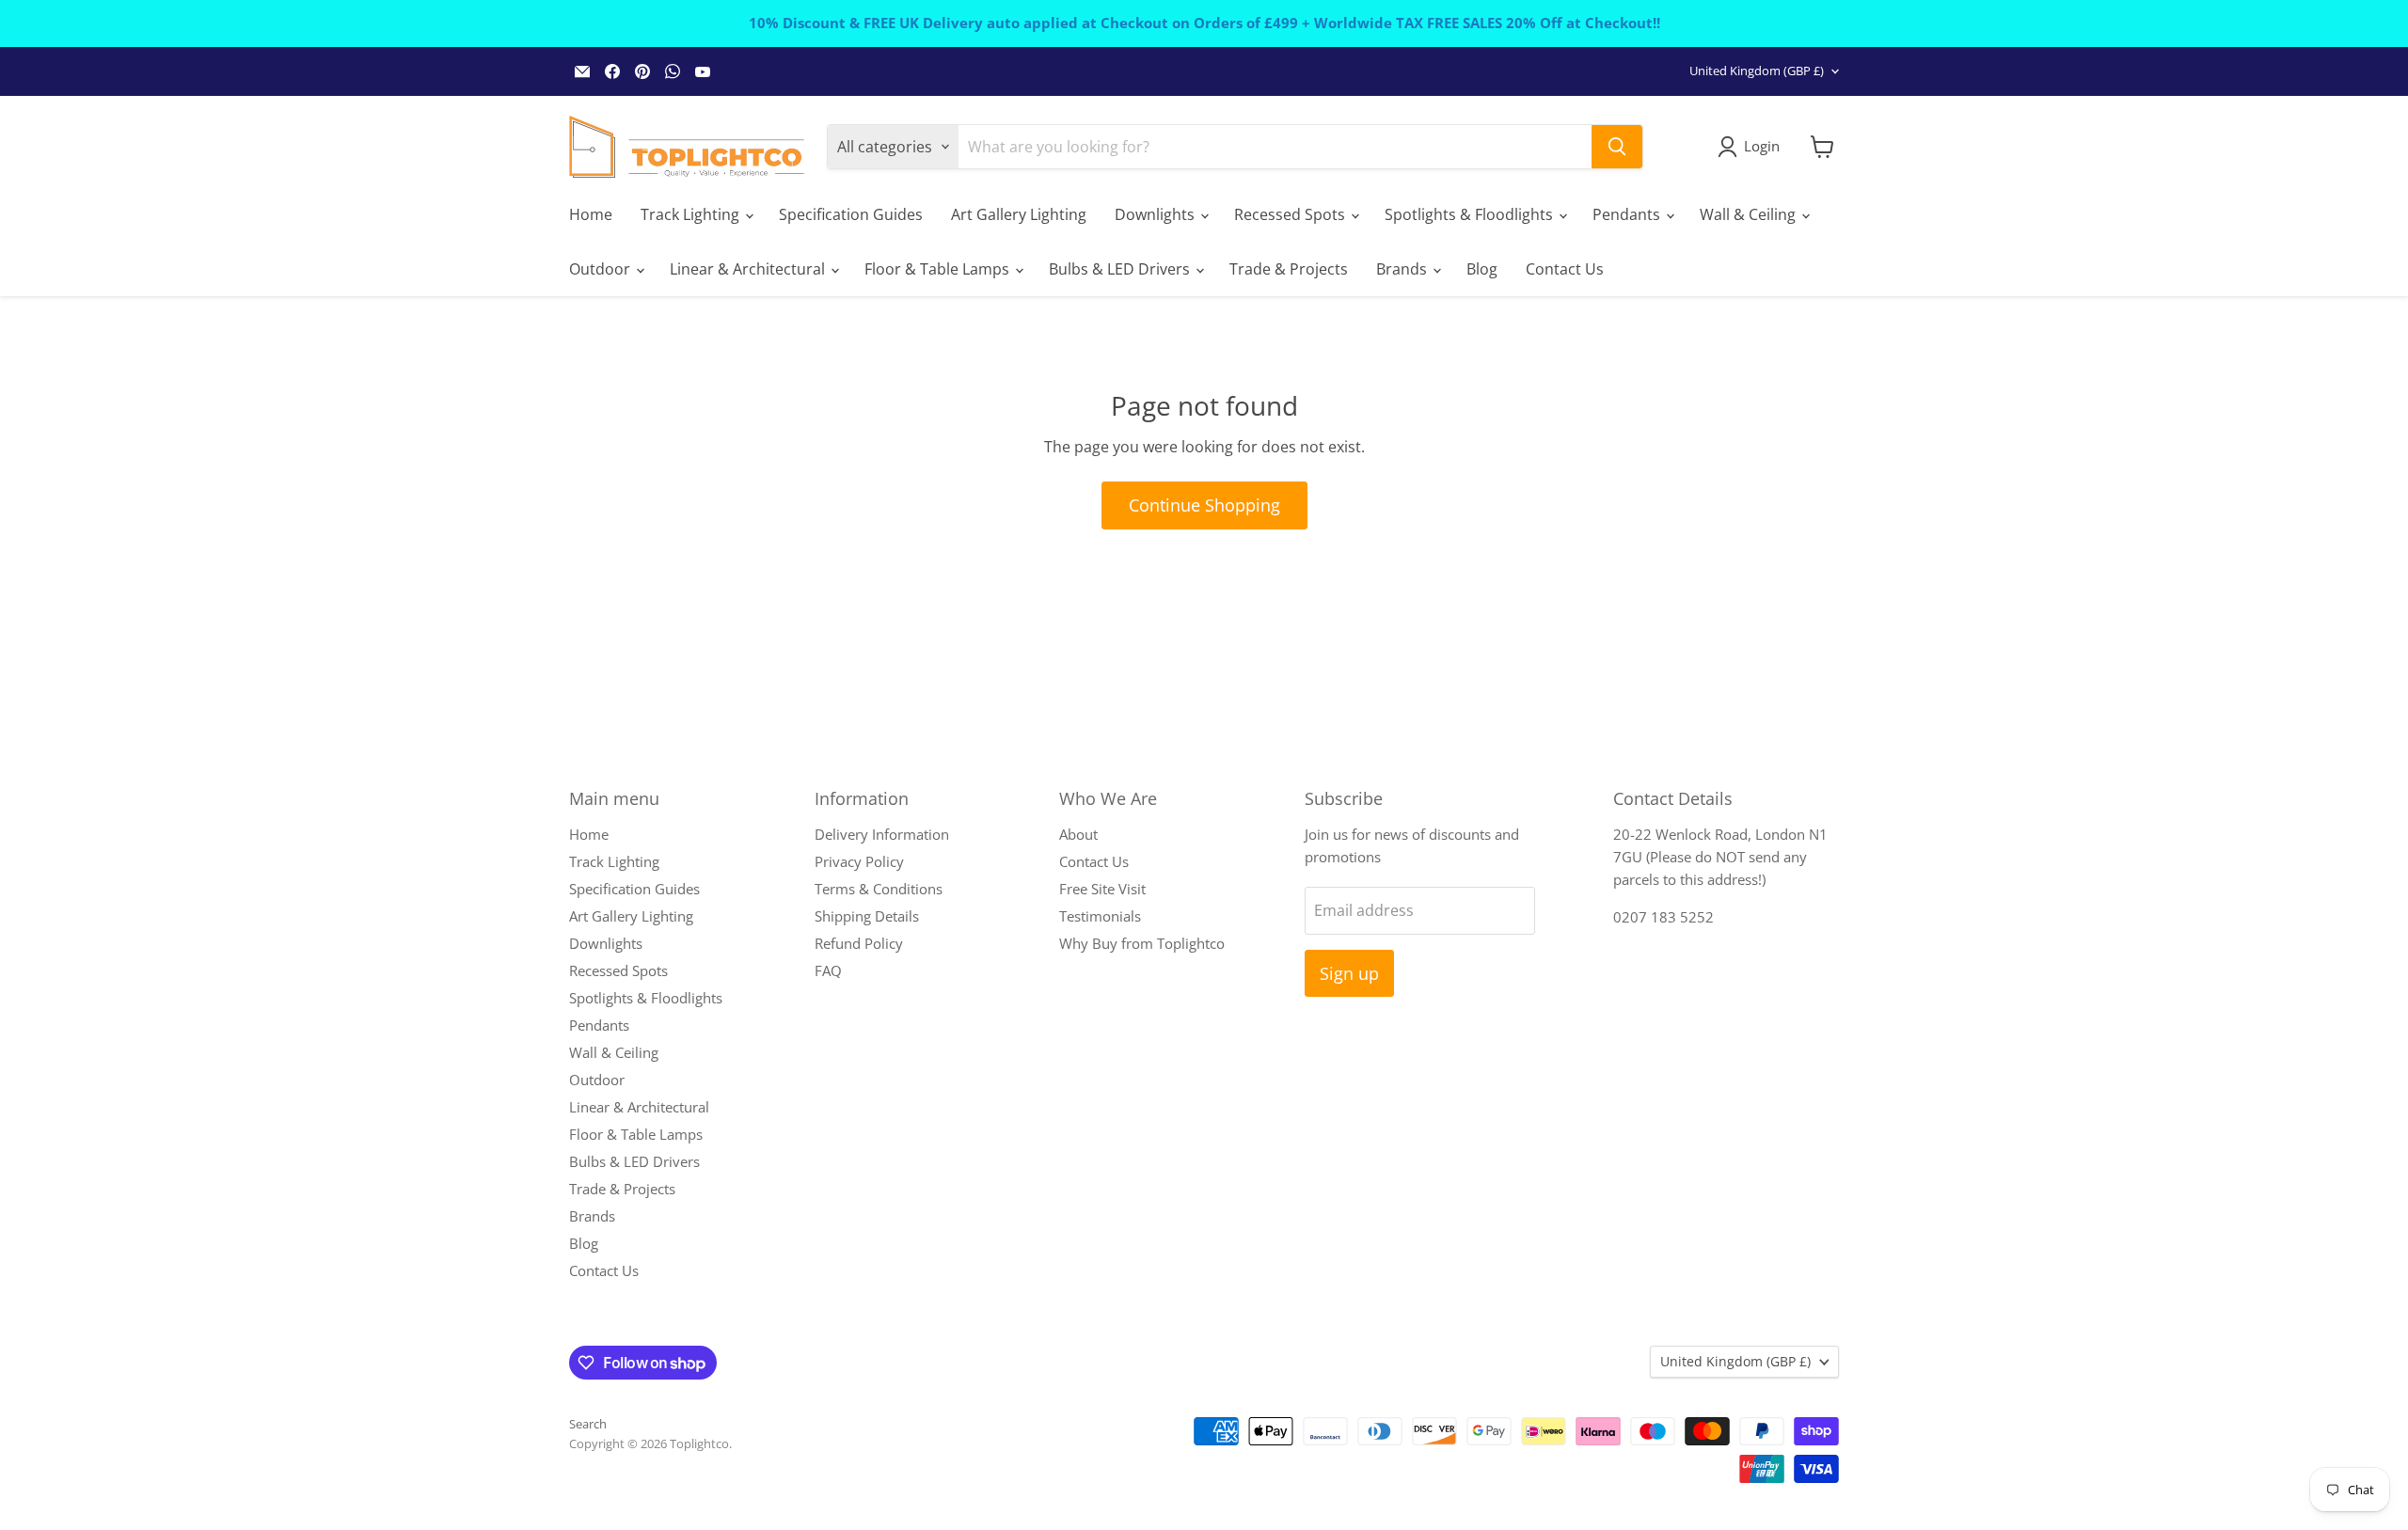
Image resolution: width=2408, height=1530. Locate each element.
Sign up (1349, 973)
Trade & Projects (1289, 269)
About (1078, 834)
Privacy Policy (859, 861)
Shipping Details (867, 916)
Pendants (1628, 214)
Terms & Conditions (879, 889)
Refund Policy (859, 943)
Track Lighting (692, 214)
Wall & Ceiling (1750, 214)
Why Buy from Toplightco (1142, 943)
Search (588, 1424)
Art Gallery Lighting (1019, 214)
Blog (1482, 269)
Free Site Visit (1102, 889)
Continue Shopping (1204, 505)
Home (591, 214)
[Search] (1617, 147)
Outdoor (602, 269)
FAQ (828, 970)
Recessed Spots (1291, 214)
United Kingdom (1757, 71)
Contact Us (1565, 269)
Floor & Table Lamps (939, 269)
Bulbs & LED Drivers (1121, 269)
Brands (1403, 269)
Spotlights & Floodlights (1471, 214)
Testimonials (1100, 916)
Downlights (1156, 214)
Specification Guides (851, 214)
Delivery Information (882, 834)
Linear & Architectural (749, 269)
